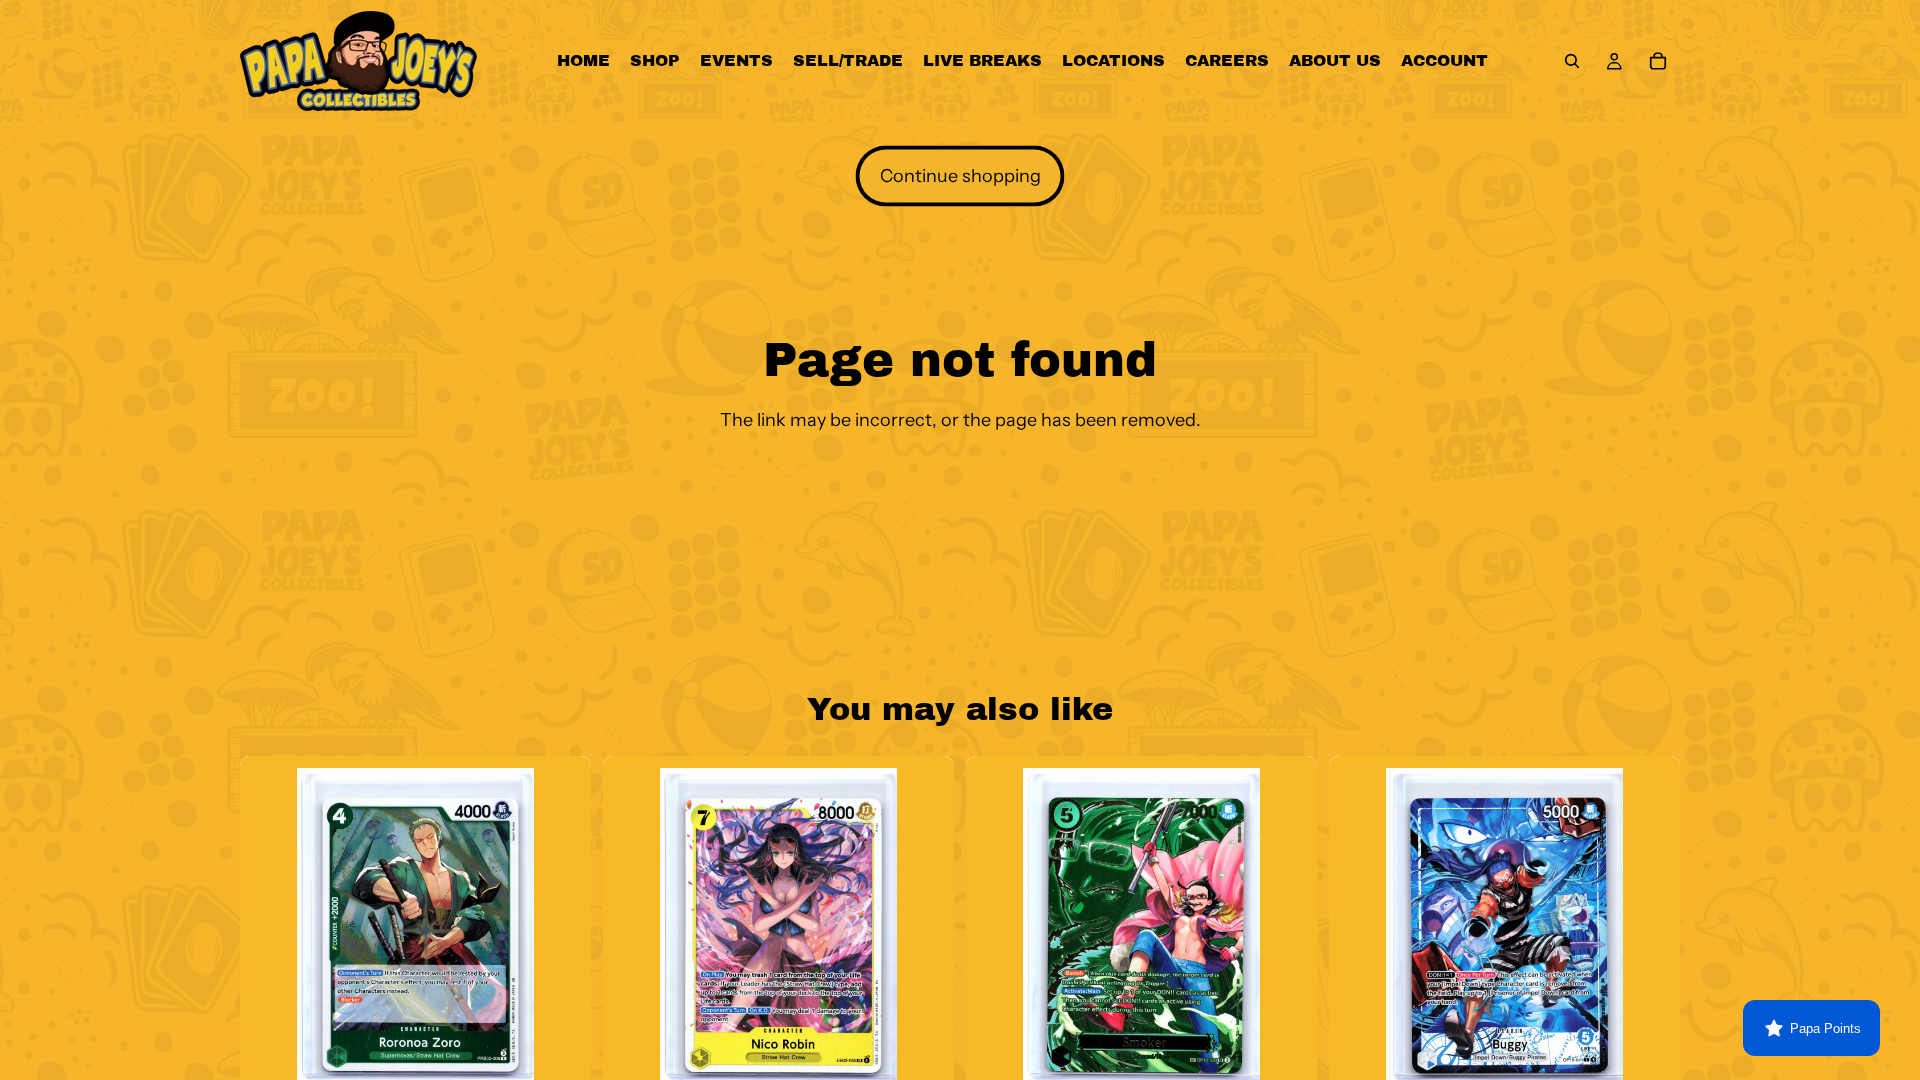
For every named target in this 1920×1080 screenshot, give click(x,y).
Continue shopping (960, 176)
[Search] (1572, 61)
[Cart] (1658, 61)
